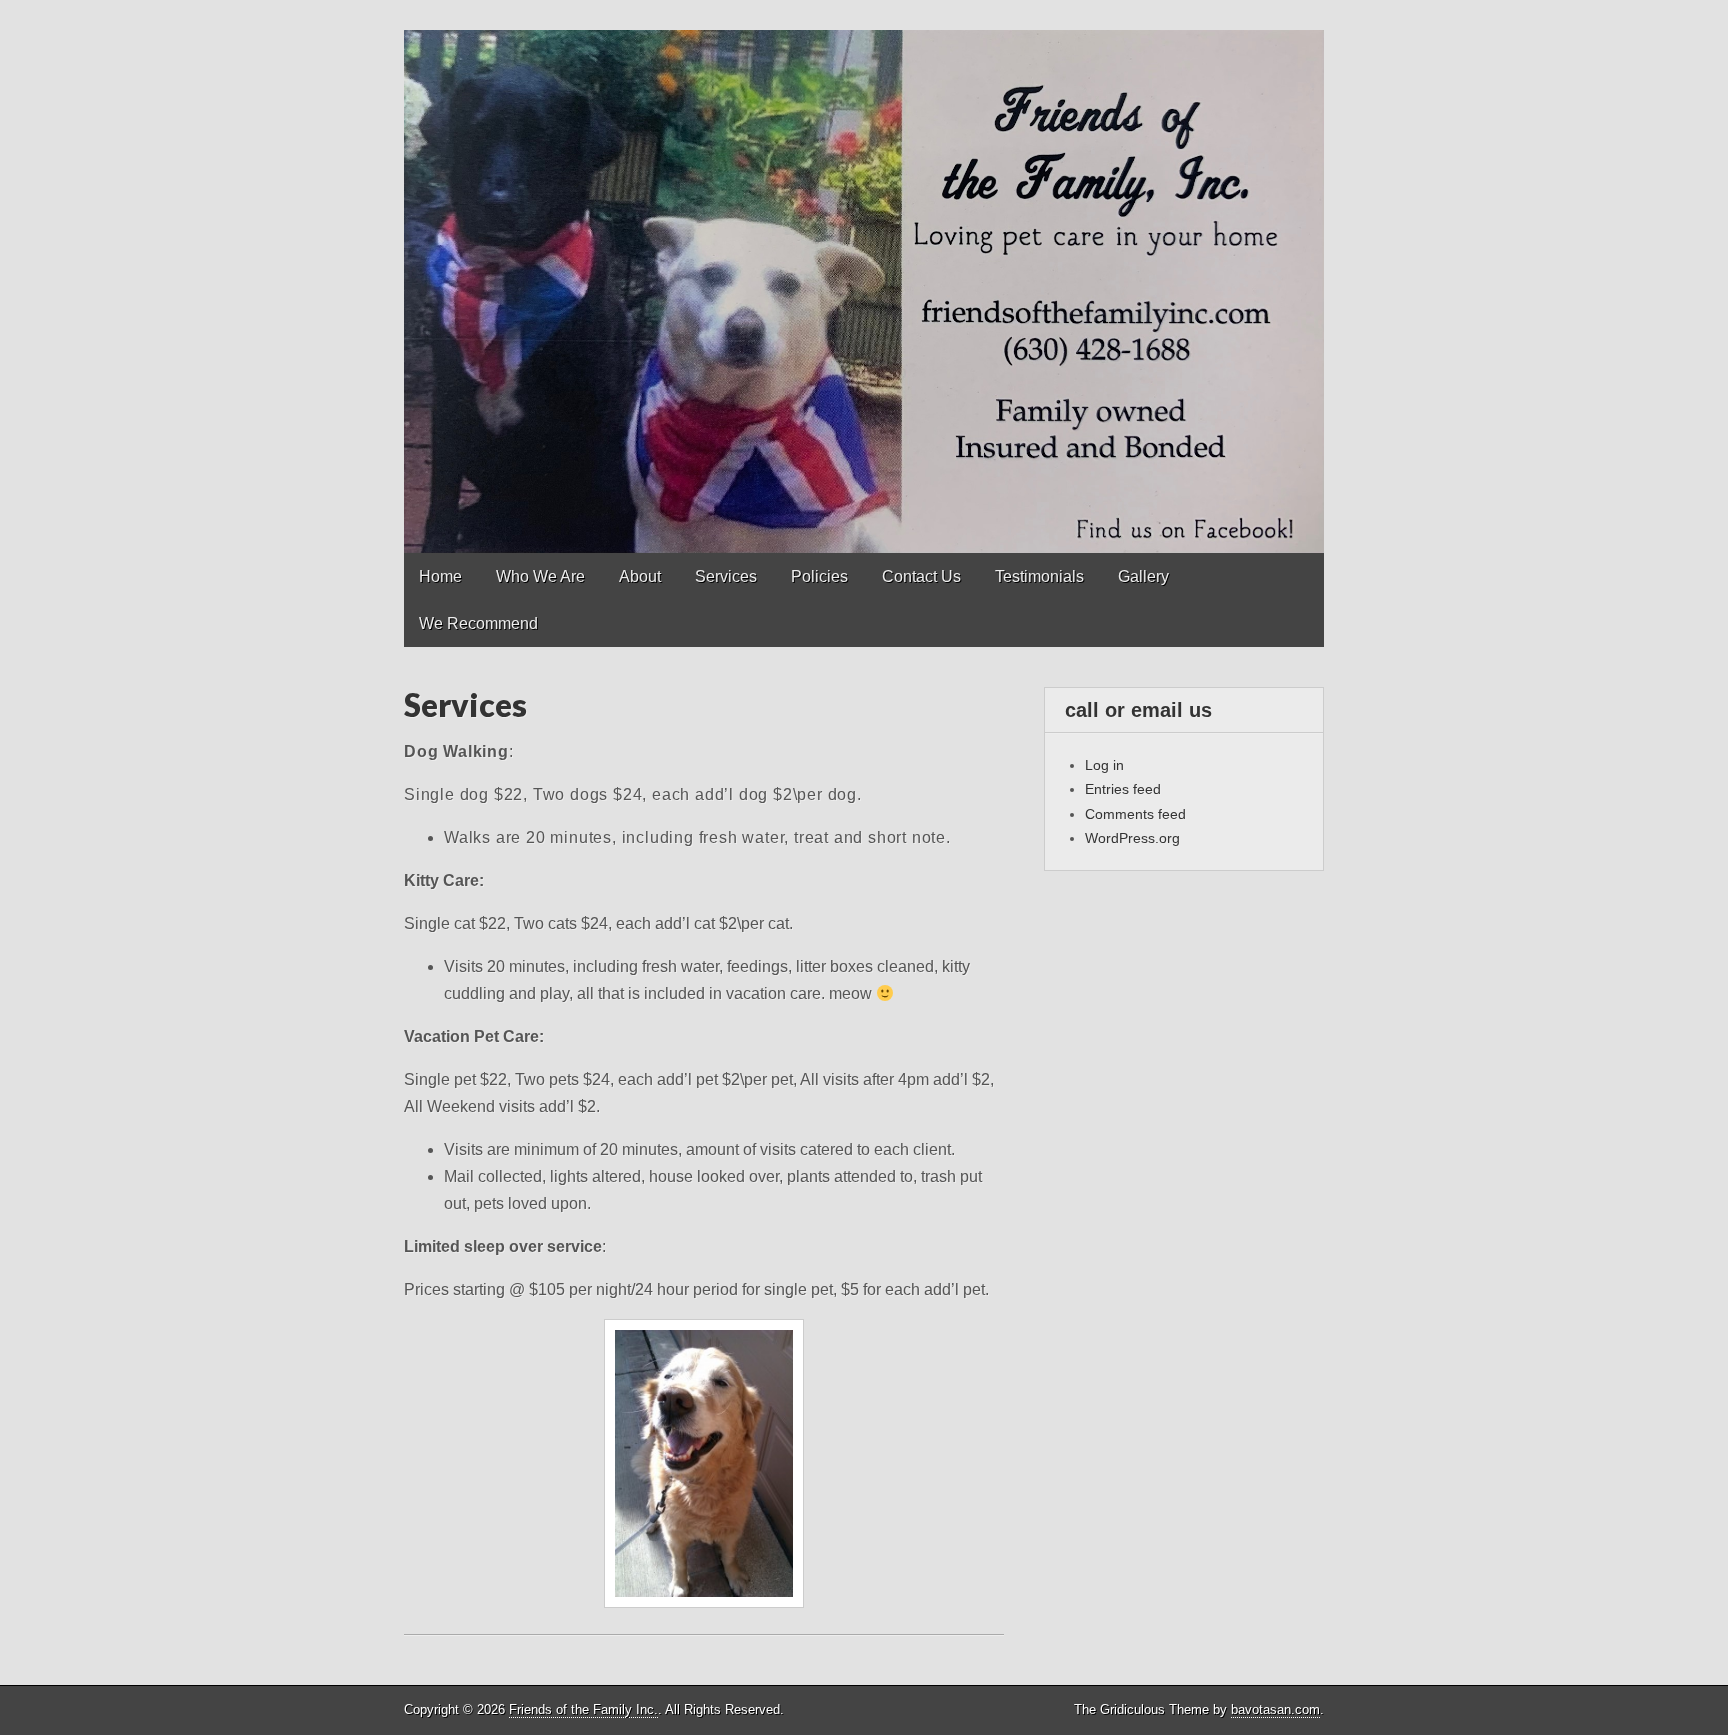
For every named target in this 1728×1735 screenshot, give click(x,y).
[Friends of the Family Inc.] (864, 276)
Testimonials (1039, 576)
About (640, 576)
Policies (819, 576)
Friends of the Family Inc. (583, 1709)
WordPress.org (1132, 838)
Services (726, 576)
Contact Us (921, 576)
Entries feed (1123, 789)
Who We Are (540, 576)
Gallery (1143, 576)
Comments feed (1135, 814)
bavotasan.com (1275, 1709)
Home (440, 576)
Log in (1104, 765)
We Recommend (478, 623)
